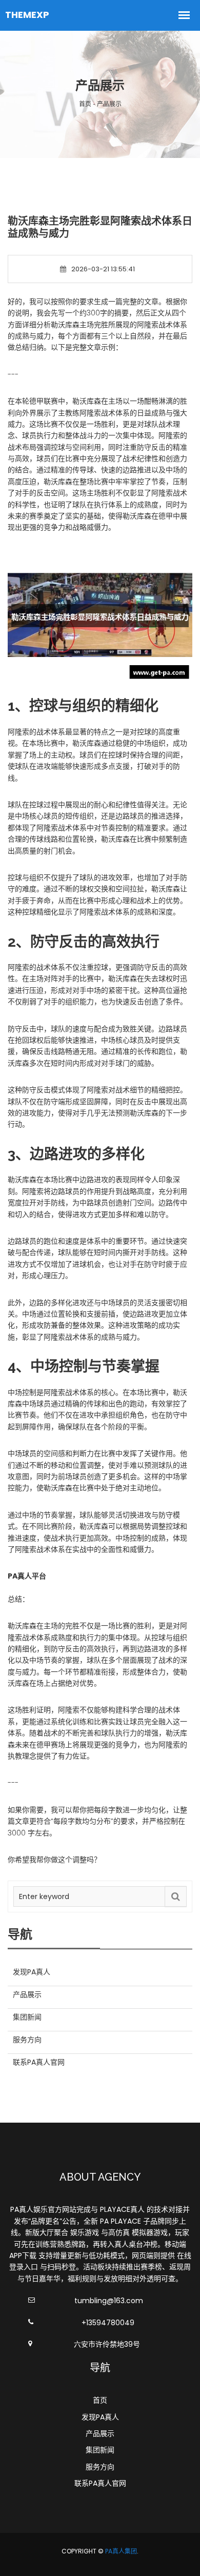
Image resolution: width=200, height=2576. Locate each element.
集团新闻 (100, 2450)
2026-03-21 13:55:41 (103, 269)
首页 (100, 2400)
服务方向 (100, 2467)
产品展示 (100, 2433)
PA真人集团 (121, 2551)
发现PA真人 (100, 2417)
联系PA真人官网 (100, 2483)
